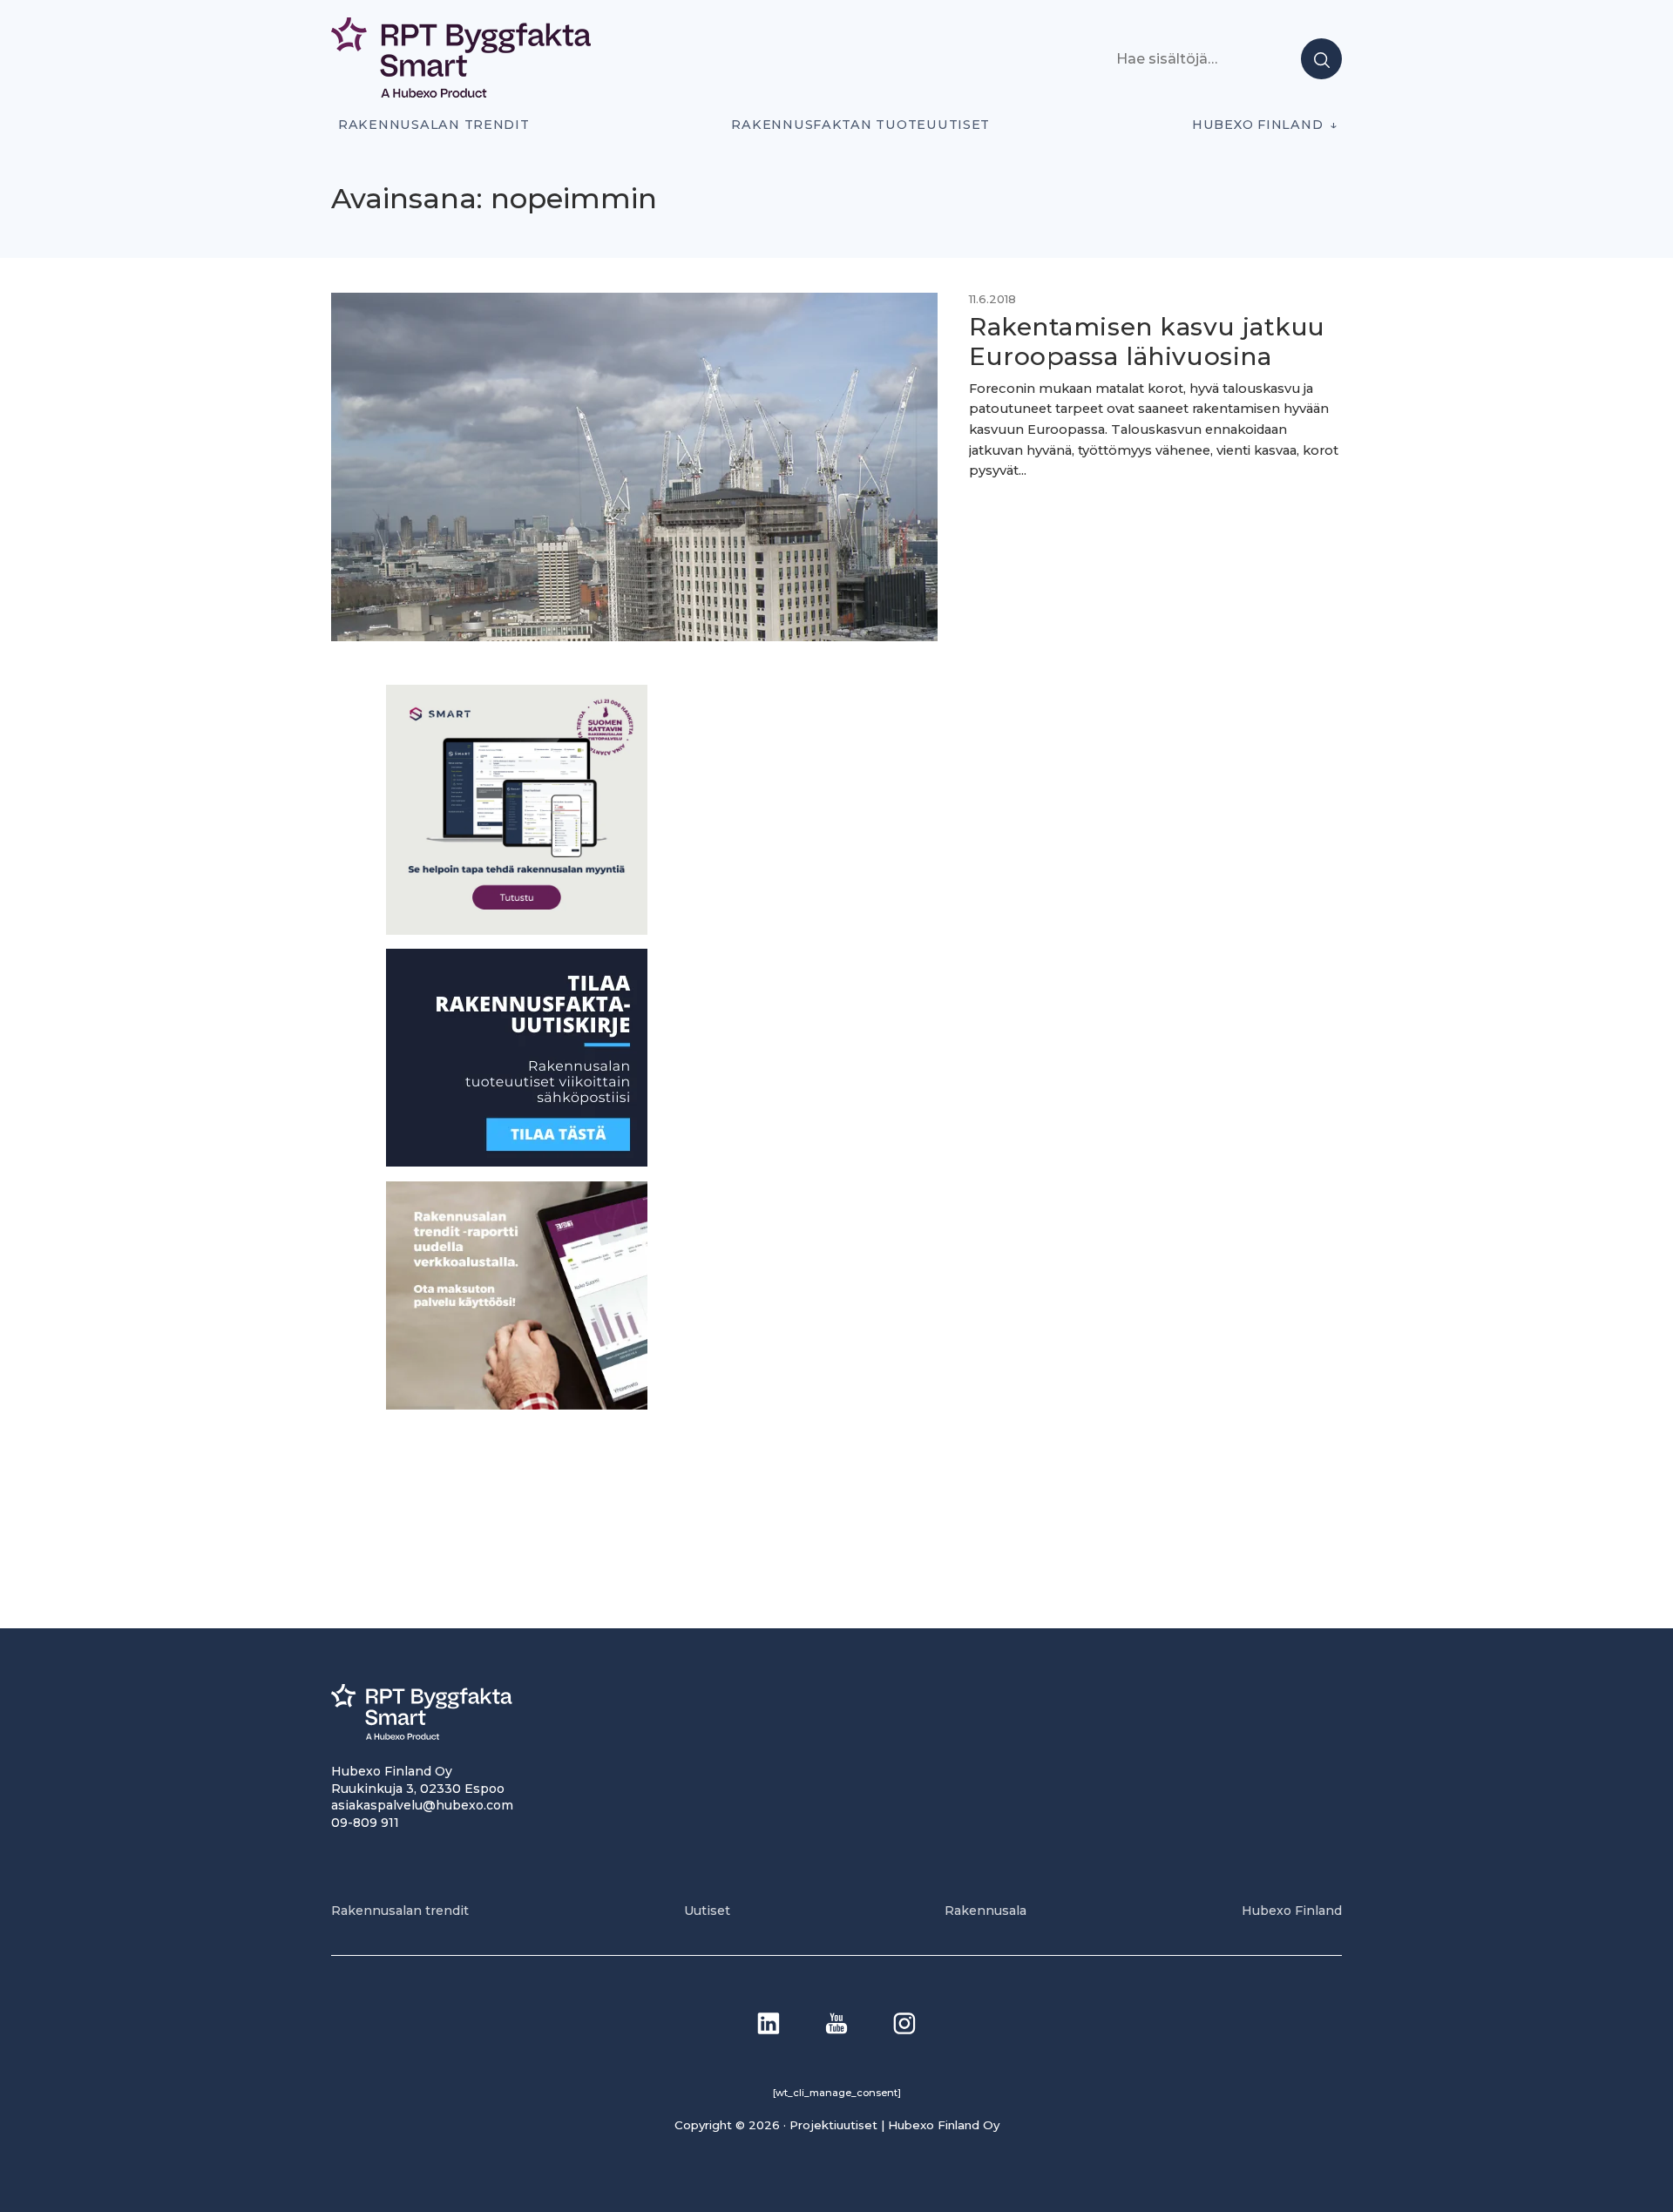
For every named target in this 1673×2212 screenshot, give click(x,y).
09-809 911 (365, 1823)
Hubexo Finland (1257, 125)
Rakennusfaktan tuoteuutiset (860, 125)
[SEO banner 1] (517, 930)
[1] (517, 1162)
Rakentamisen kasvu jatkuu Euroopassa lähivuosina (1147, 342)
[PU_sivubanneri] (517, 1405)
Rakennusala (986, 1911)
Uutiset (707, 1911)
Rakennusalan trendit (434, 125)
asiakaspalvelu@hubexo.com (422, 1805)
